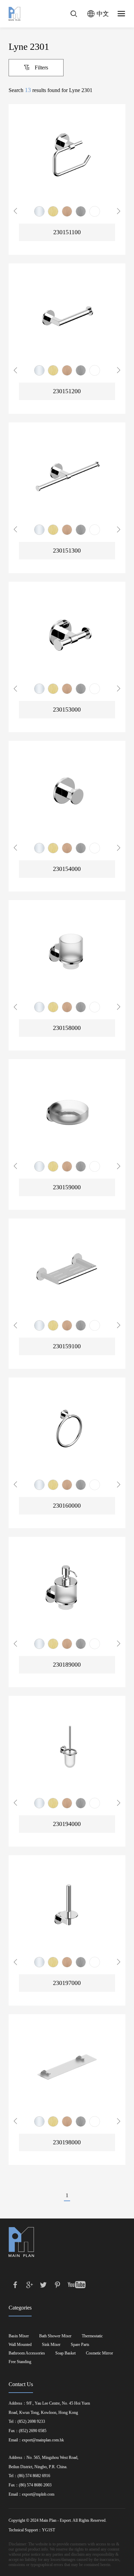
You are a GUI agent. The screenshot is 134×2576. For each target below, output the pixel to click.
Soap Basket (65, 2353)
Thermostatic (92, 2336)
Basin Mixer (19, 2336)
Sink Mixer (51, 2345)
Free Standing (20, 2362)
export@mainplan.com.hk (43, 2440)
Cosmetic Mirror (99, 2353)
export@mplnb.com (38, 2494)
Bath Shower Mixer (55, 2336)
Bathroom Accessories (27, 2353)
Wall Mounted (20, 2345)
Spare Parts (80, 2345)
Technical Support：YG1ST (32, 2530)
